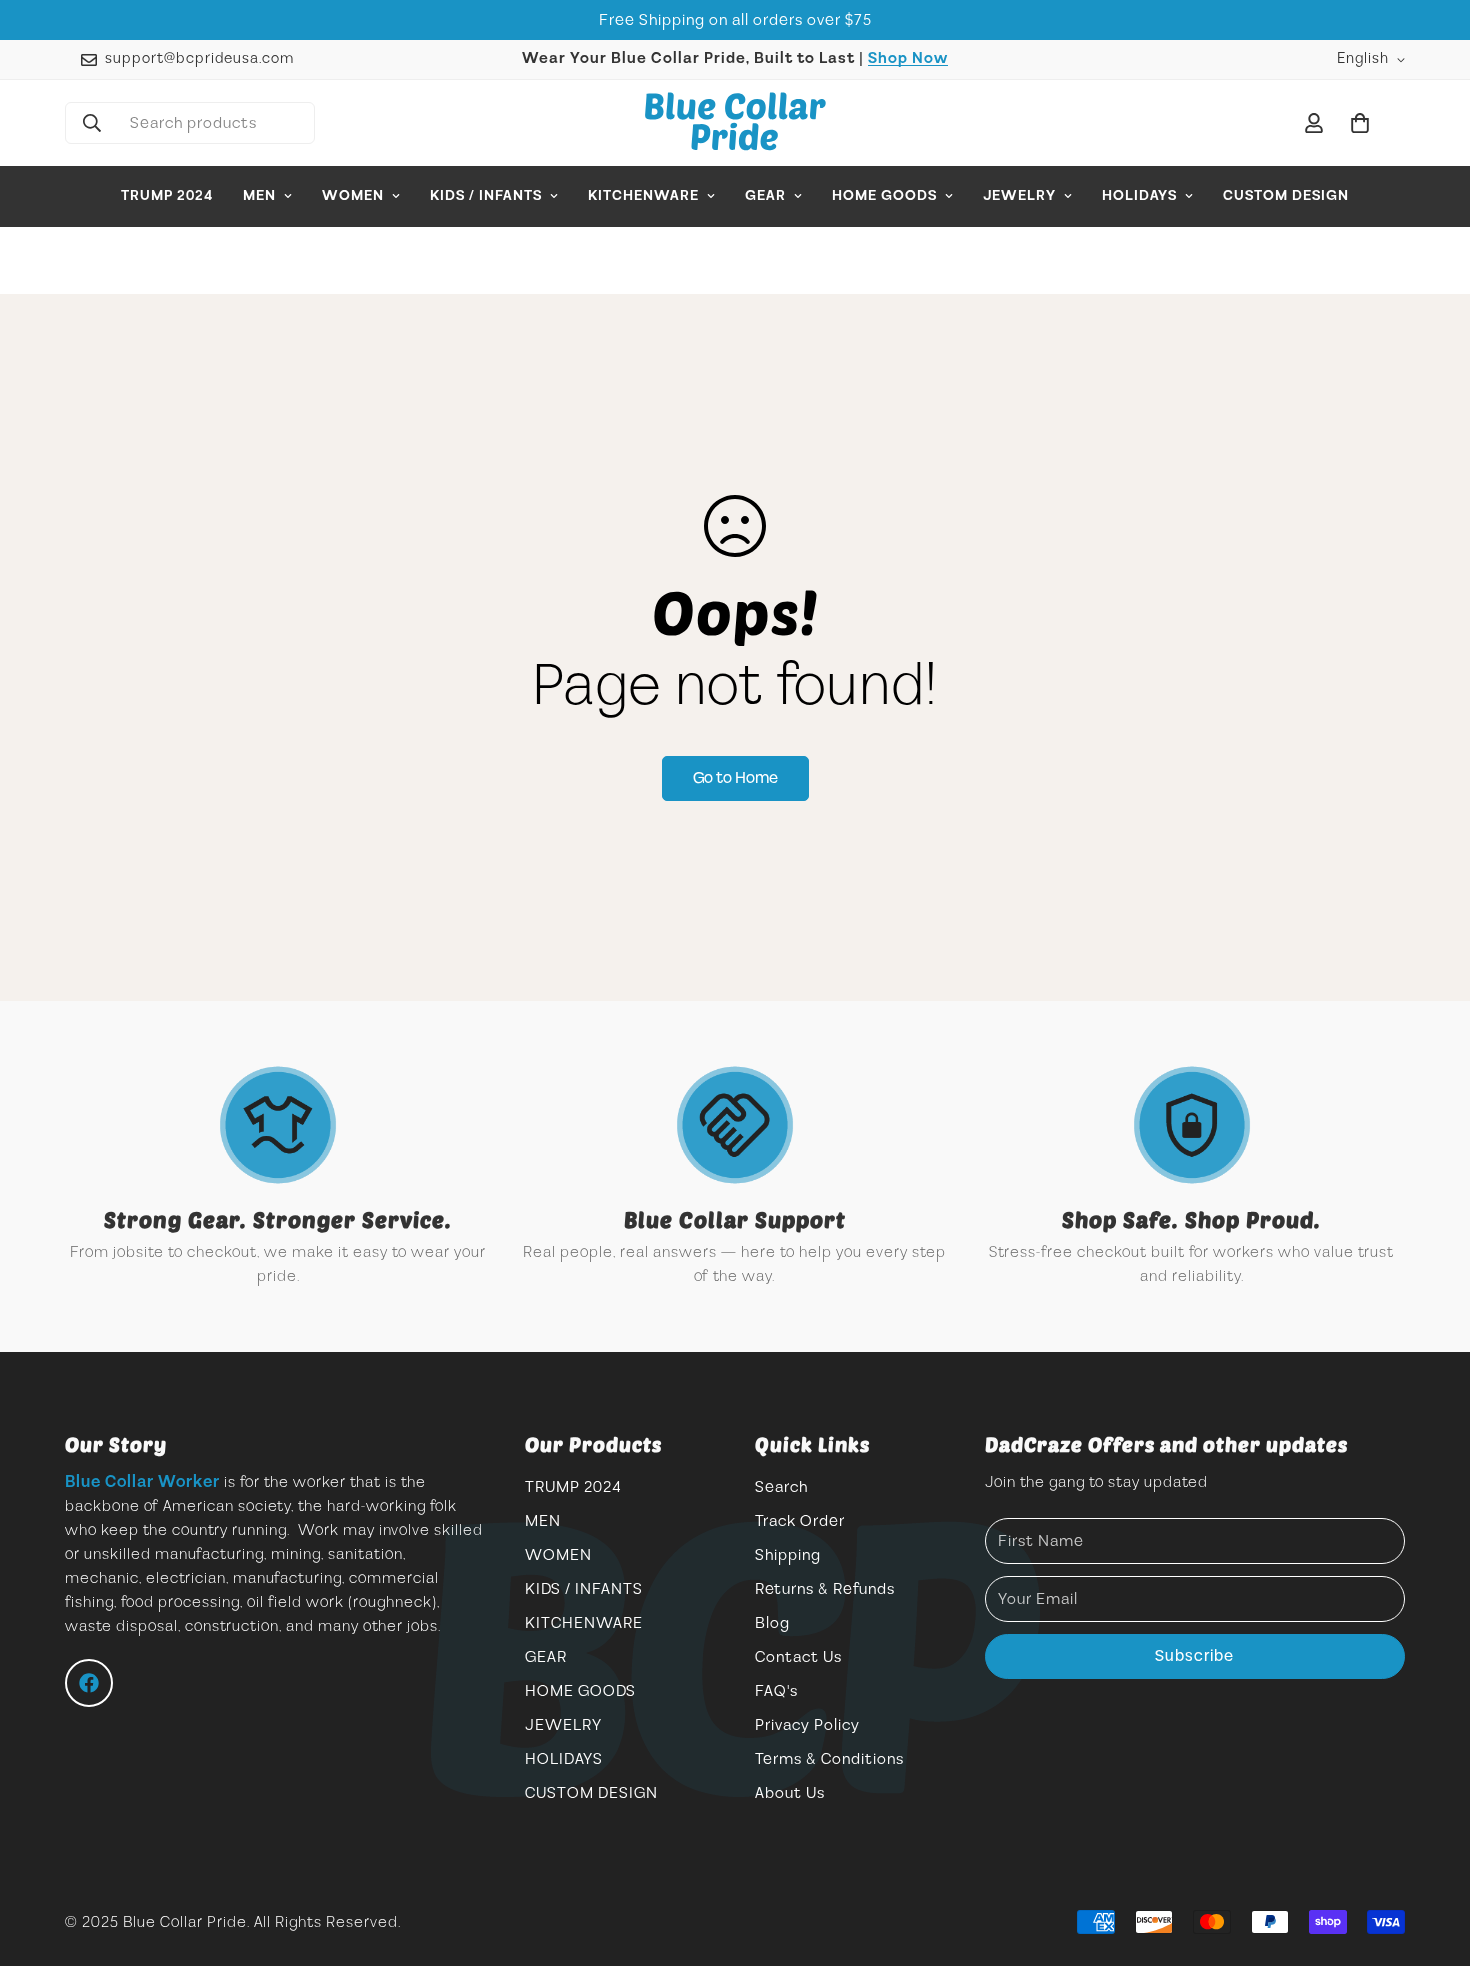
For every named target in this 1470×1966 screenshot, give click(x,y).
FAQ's (776, 1691)
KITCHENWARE (643, 196)
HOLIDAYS (1139, 196)
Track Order (800, 1521)
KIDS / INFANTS (486, 196)
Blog (772, 1623)
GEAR (765, 196)
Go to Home (735, 778)
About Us (790, 1793)
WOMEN (353, 196)
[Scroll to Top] (1431, 1857)
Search (781, 1487)
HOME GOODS (884, 196)
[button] (1360, 123)
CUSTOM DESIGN (1286, 196)
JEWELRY (1019, 196)
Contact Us (798, 1657)
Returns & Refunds (825, 1589)
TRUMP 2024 (167, 196)
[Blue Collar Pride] (735, 123)
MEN (259, 196)
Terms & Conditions (829, 1759)
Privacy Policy (807, 1725)
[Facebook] (89, 1683)
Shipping (788, 1555)
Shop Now (908, 58)
